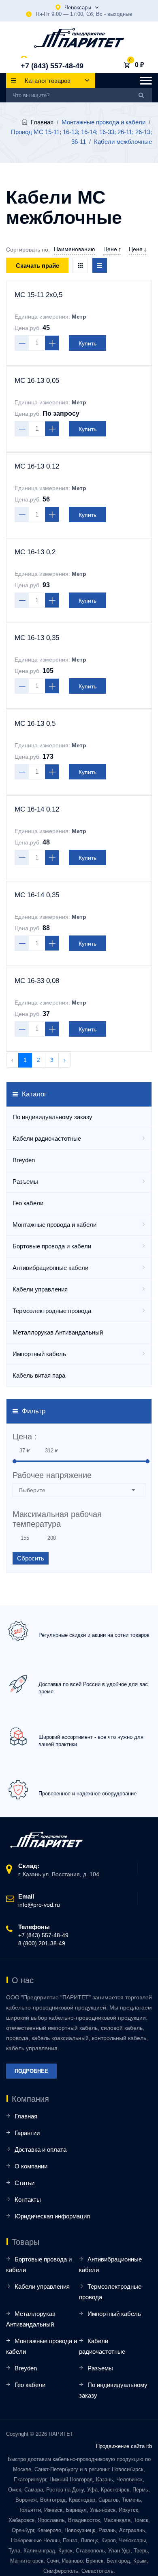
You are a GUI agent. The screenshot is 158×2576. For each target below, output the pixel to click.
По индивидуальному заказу (52, 1117)
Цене (111, 249)
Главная (42, 122)
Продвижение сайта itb (124, 2446)
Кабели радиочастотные (47, 1138)
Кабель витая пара (39, 1375)
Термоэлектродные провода (52, 1311)
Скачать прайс (37, 266)
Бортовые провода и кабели (52, 1246)
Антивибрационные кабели (50, 1268)
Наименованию (75, 249)
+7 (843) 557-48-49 (52, 66)
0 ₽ (139, 65)
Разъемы (25, 1182)
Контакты (28, 2199)
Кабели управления (40, 1289)
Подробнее (31, 2071)
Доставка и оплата (41, 2150)
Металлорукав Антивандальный (58, 1332)
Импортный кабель (39, 1354)
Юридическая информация (52, 2216)
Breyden (24, 1160)
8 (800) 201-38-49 (42, 1943)
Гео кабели (28, 1203)
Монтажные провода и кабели (54, 1225)
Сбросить (31, 1558)
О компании (31, 2166)
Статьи (25, 2183)
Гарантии (27, 2133)
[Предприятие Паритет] (79, 38)
